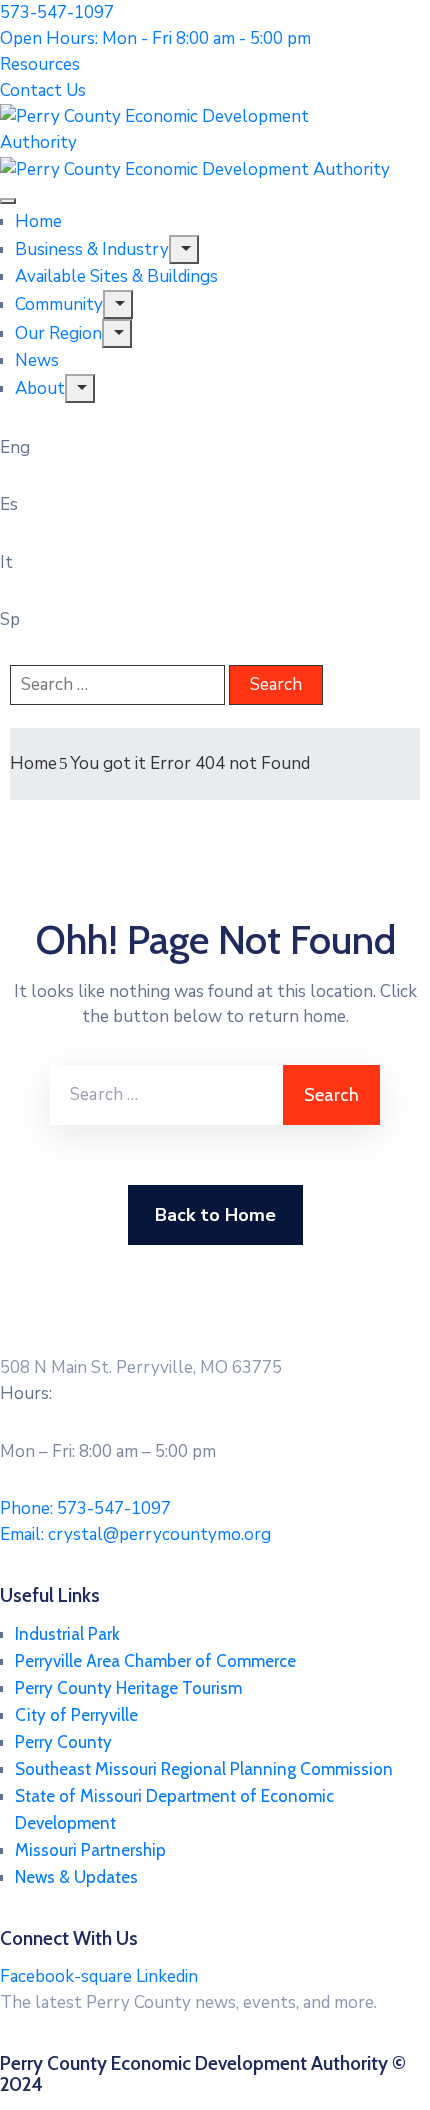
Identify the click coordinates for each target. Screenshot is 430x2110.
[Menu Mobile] (8, 201)
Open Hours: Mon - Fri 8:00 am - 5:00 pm (155, 38)
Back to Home (215, 1215)
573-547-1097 (57, 12)
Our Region (58, 333)
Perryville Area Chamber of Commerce (155, 1661)
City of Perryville (76, 1715)
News (37, 360)
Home (38, 221)
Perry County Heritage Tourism (128, 1688)
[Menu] (184, 249)
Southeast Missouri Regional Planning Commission (204, 1769)
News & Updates (76, 1877)
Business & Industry (92, 249)
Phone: (85, 1508)
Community (59, 304)
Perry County (63, 1742)
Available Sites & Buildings (116, 276)
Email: (135, 1534)
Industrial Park (67, 1634)
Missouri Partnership (90, 1850)
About (40, 388)
